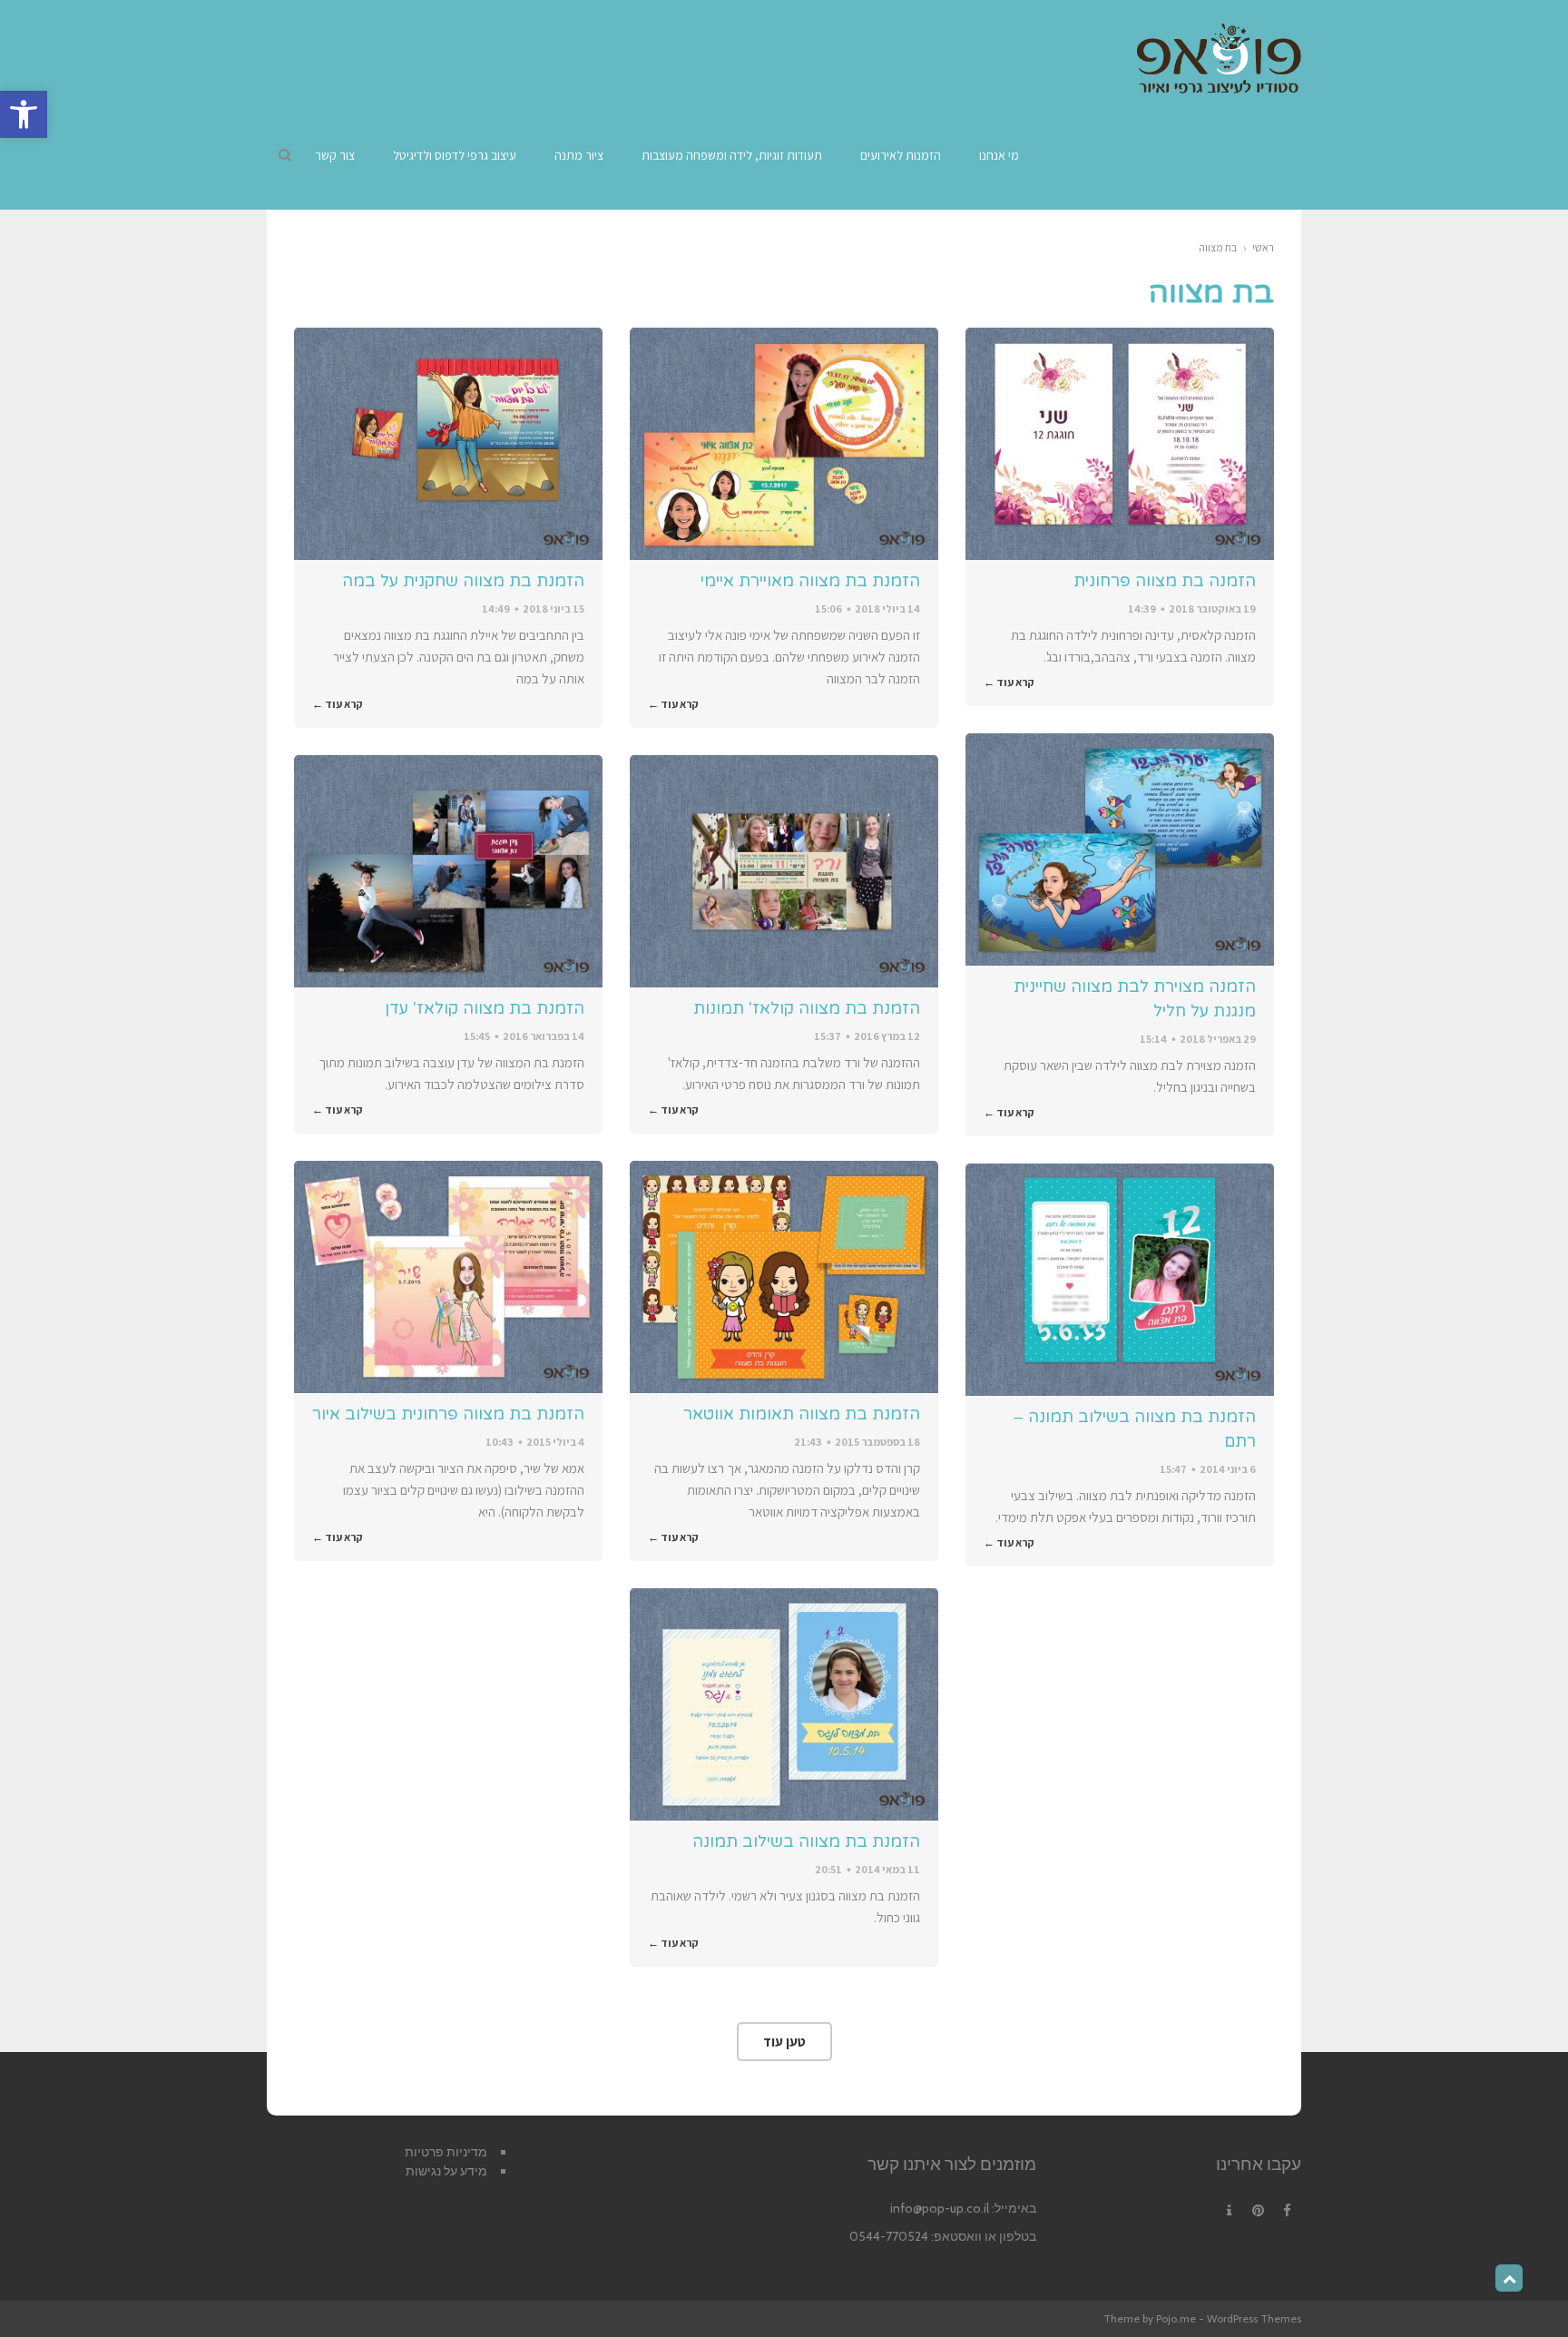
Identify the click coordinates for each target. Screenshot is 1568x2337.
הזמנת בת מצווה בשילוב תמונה (806, 1841)
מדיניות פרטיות (446, 2152)
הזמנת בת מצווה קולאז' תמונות (807, 1008)
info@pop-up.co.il (940, 2208)
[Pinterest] (1258, 2211)
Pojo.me (1176, 2318)
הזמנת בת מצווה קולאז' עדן (485, 1008)
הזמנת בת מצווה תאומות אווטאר (802, 1414)
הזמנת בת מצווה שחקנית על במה (463, 581)
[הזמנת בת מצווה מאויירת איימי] (784, 444)
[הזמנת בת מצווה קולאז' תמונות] (784, 871)
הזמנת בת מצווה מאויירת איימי (810, 581)
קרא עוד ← (1009, 682)
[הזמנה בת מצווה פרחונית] (1120, 444)
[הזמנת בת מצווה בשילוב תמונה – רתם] (1120, 1280)
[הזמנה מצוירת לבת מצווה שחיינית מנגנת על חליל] (1120, 849)
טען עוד (784, 2042)
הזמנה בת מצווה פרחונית (1165, 581)
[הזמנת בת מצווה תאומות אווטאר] (784, 1277)
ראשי (1263, 247)
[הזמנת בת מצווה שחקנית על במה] (448, 444)
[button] (24, 114)
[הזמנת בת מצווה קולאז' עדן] (448, 871)
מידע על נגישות (446, 2171)
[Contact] (1229, 2211)
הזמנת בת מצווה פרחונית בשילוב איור (448, 1414)
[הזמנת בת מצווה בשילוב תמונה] (784, 1704)
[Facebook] (1287, 2211)
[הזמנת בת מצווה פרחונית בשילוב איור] (448, 1277)
